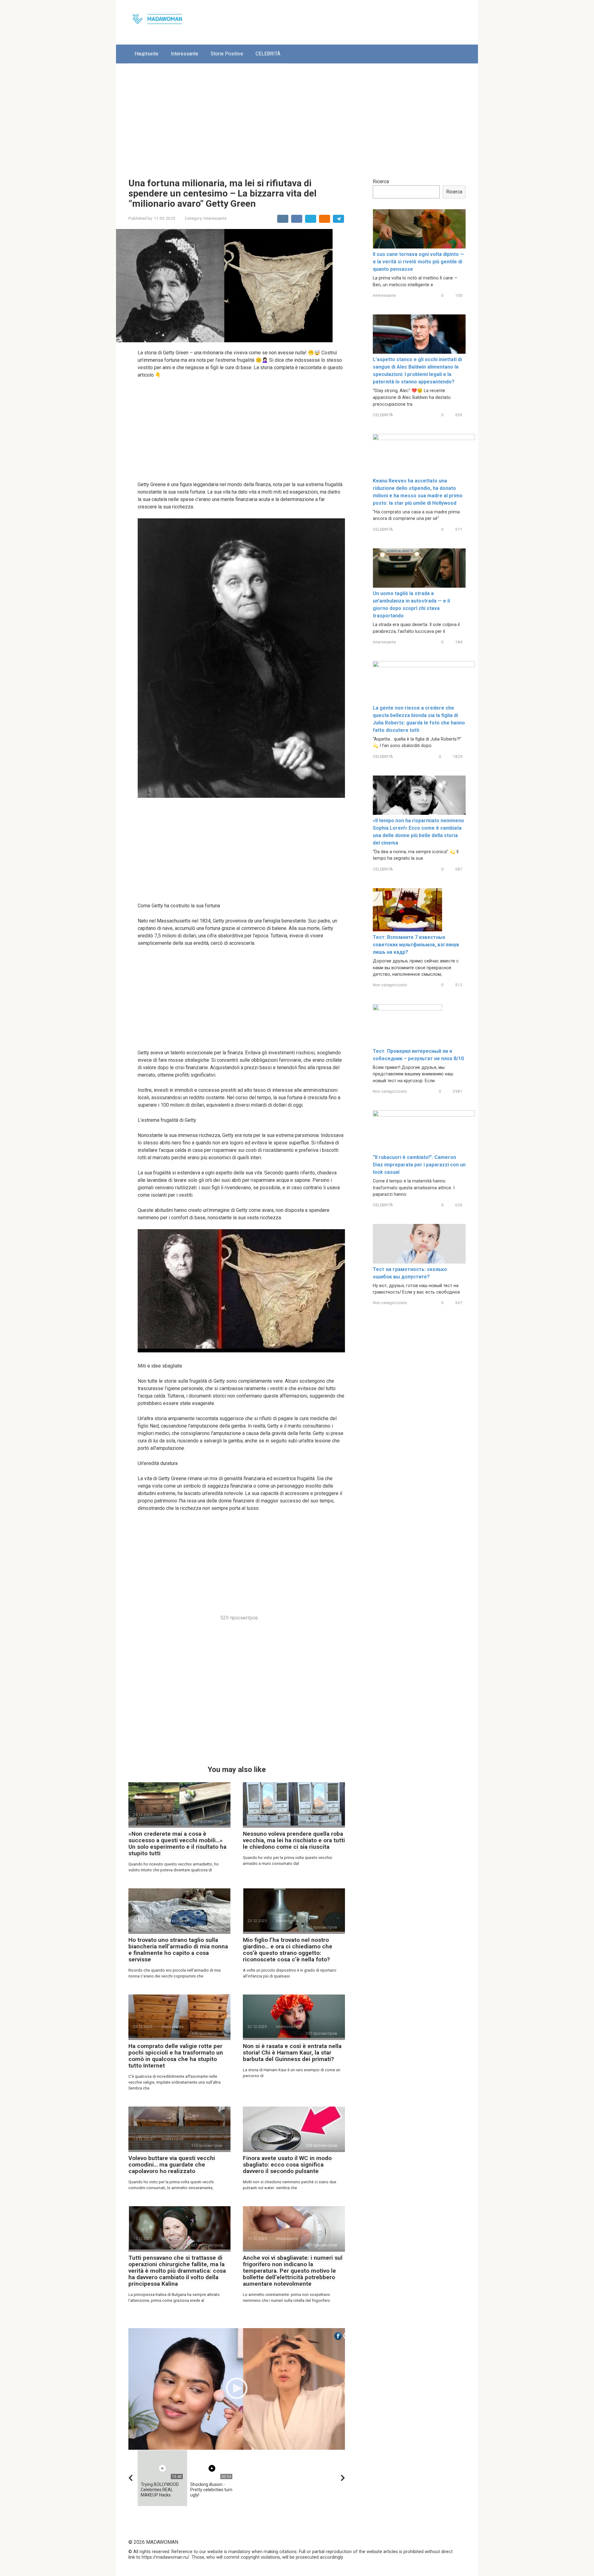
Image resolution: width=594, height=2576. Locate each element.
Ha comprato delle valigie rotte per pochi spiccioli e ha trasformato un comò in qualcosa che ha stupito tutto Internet (176, 2056)
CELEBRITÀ (268, 54)
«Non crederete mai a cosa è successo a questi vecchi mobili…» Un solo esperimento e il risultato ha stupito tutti (177, 1843)
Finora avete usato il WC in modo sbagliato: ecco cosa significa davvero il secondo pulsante (287, 2165)
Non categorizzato (390, 985)
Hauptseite (146, 54)
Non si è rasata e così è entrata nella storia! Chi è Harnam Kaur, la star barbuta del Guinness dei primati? (292, 2053)
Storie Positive (227, 54)
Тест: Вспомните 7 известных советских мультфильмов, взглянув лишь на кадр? (416, 945)
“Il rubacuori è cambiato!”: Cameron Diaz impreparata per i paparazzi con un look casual (419, 1165)
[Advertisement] (297, 116)
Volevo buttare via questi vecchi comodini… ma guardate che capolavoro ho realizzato (172, 2165)
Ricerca (381, 182)
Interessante (185, 54)
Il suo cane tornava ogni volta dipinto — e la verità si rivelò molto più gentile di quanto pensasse (418, 262)
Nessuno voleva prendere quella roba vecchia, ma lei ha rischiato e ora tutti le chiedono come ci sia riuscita (294, 1840)
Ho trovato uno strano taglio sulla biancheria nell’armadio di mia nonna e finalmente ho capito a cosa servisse (178, 1950)
